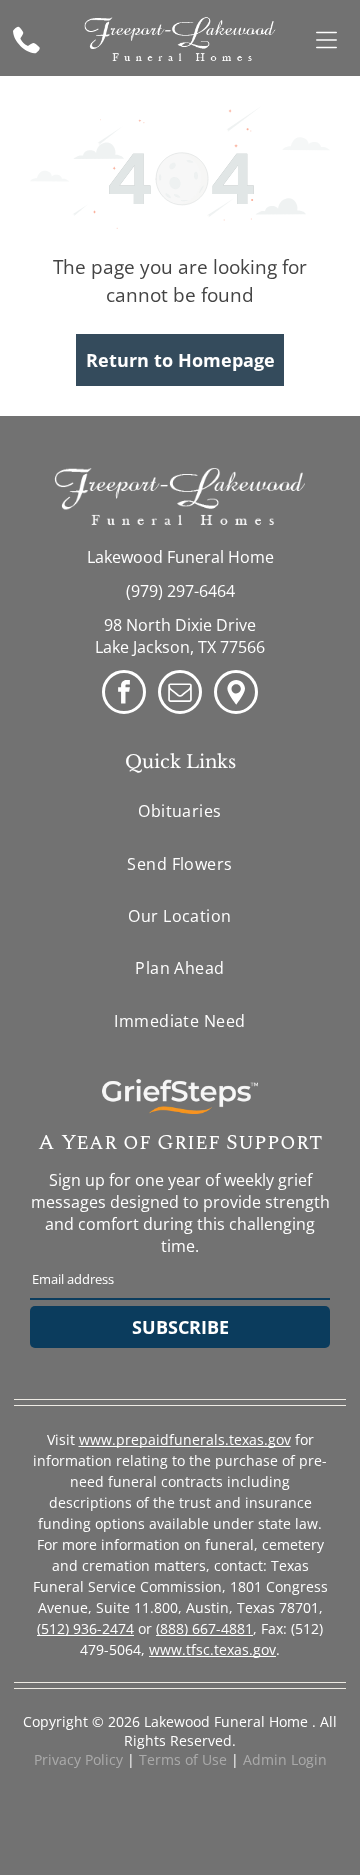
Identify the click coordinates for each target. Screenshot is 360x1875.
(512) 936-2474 (85, 1628)
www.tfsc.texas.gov (212, 1649)
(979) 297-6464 (180, 591)
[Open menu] (326, 40)
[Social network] (236, 694)
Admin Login (285, 1759)
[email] (180, 694)
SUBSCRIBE (180, 1327)
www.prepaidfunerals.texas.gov (185, 1439)
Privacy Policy (78, 1759)
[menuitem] (180, 811)
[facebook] (124, 694)
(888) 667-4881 (204, 1628)
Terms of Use (183, 1759)
